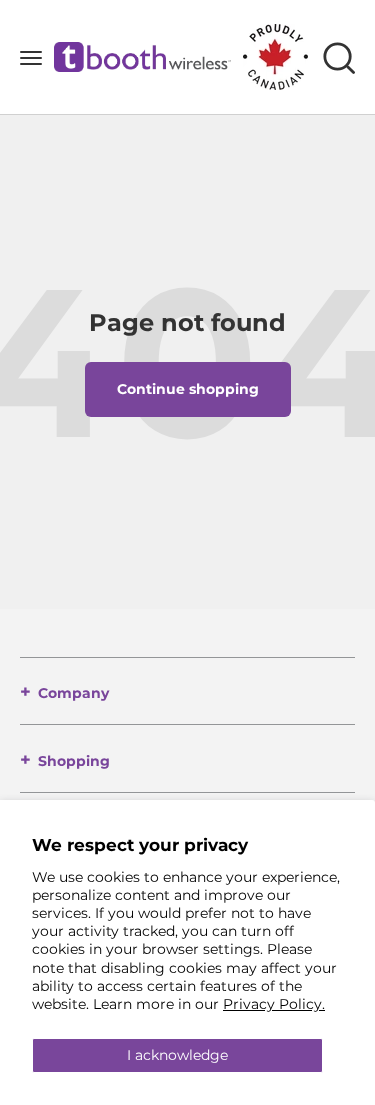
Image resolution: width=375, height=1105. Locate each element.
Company (73, 693)
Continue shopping (188, 389)
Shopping (74, 761)
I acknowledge (177, 1055)
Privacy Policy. (274, 1004)
